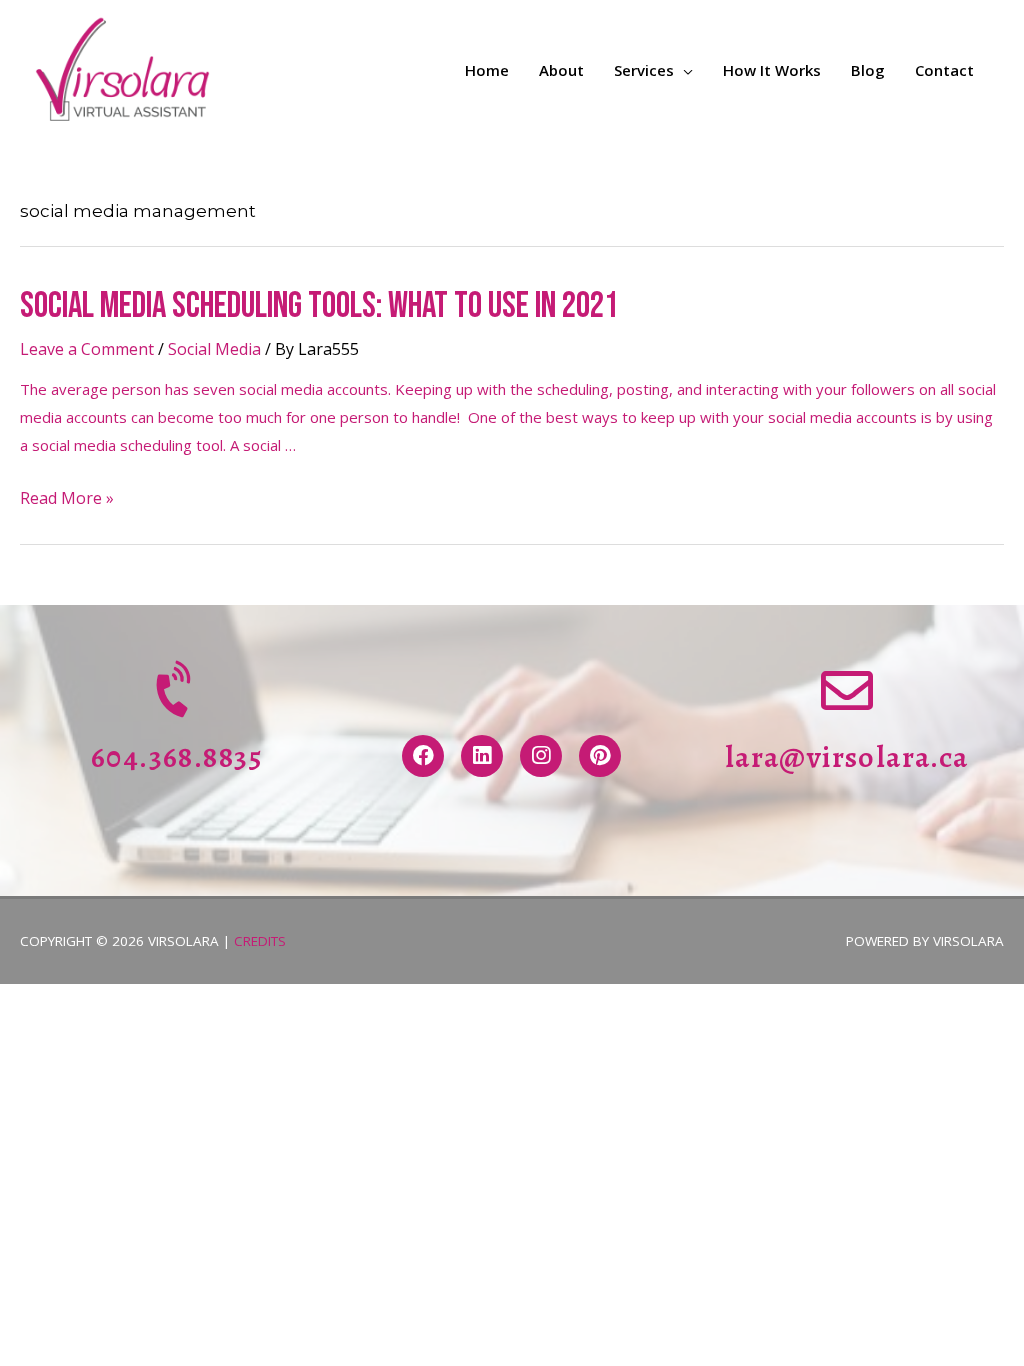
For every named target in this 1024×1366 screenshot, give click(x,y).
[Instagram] (541, 756)
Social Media (214, 349)
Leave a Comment (87, 349)
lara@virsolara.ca (847, 757)
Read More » (67, 498)
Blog (868, 70)
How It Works (772, 70)
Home (487, 70)
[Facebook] (423, 756)
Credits (260, 941)
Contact (944, 70)
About (561, 70)
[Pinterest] (600, 756)
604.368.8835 (177, 757)
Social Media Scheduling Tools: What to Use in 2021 (319, 306)
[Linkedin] (482, 756)
